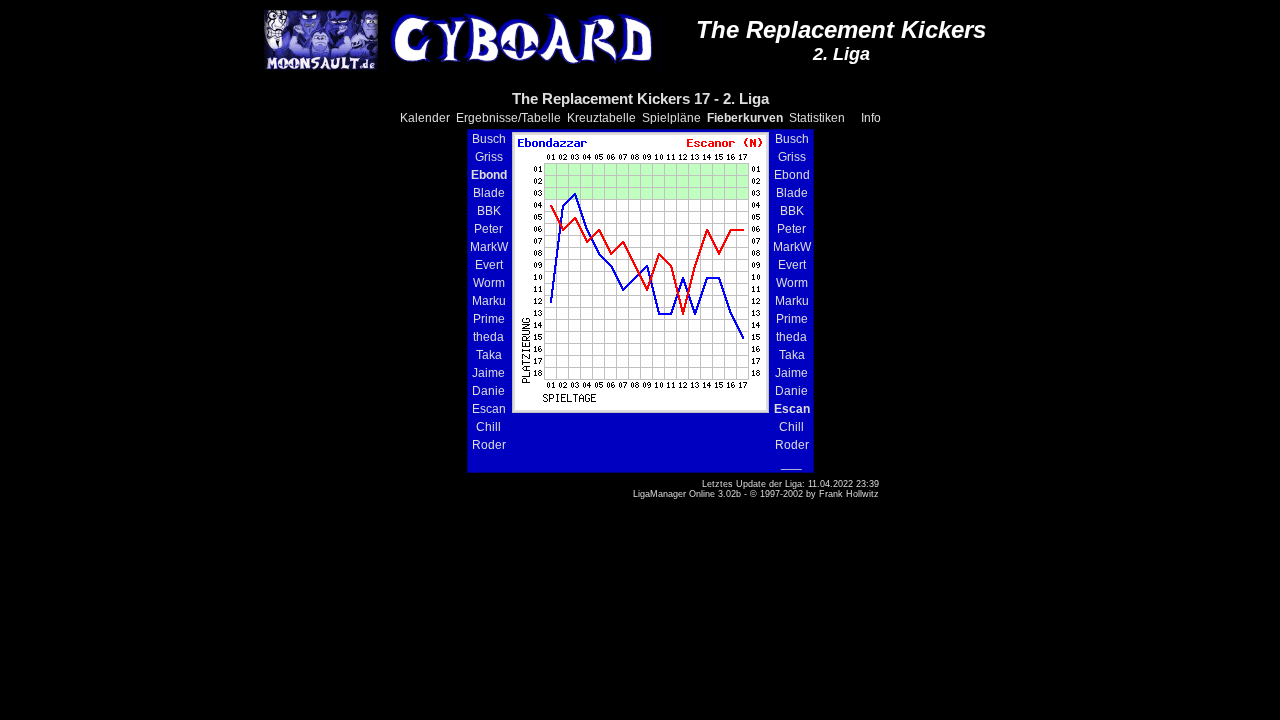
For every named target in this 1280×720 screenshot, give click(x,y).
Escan (489, 409)
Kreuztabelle (601, 118)
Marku (489, 301)
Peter (488, 229)
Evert (489, 265)
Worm (489, 283)
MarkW (489, 247)
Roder (489, 445)
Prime (489, 319)
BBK (489, 211)
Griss (489, 157)
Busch (489, 139)
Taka (489, 355)
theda (488, 337)
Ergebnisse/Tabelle (508, 118)
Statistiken (817, 118)
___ (791, 463)
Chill (488, 427)
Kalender (425, 118)
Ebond (792, 175)
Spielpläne (671, 118)
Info (871, 118)
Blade (489, 193)
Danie (488, 391)
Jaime (488, 373)
